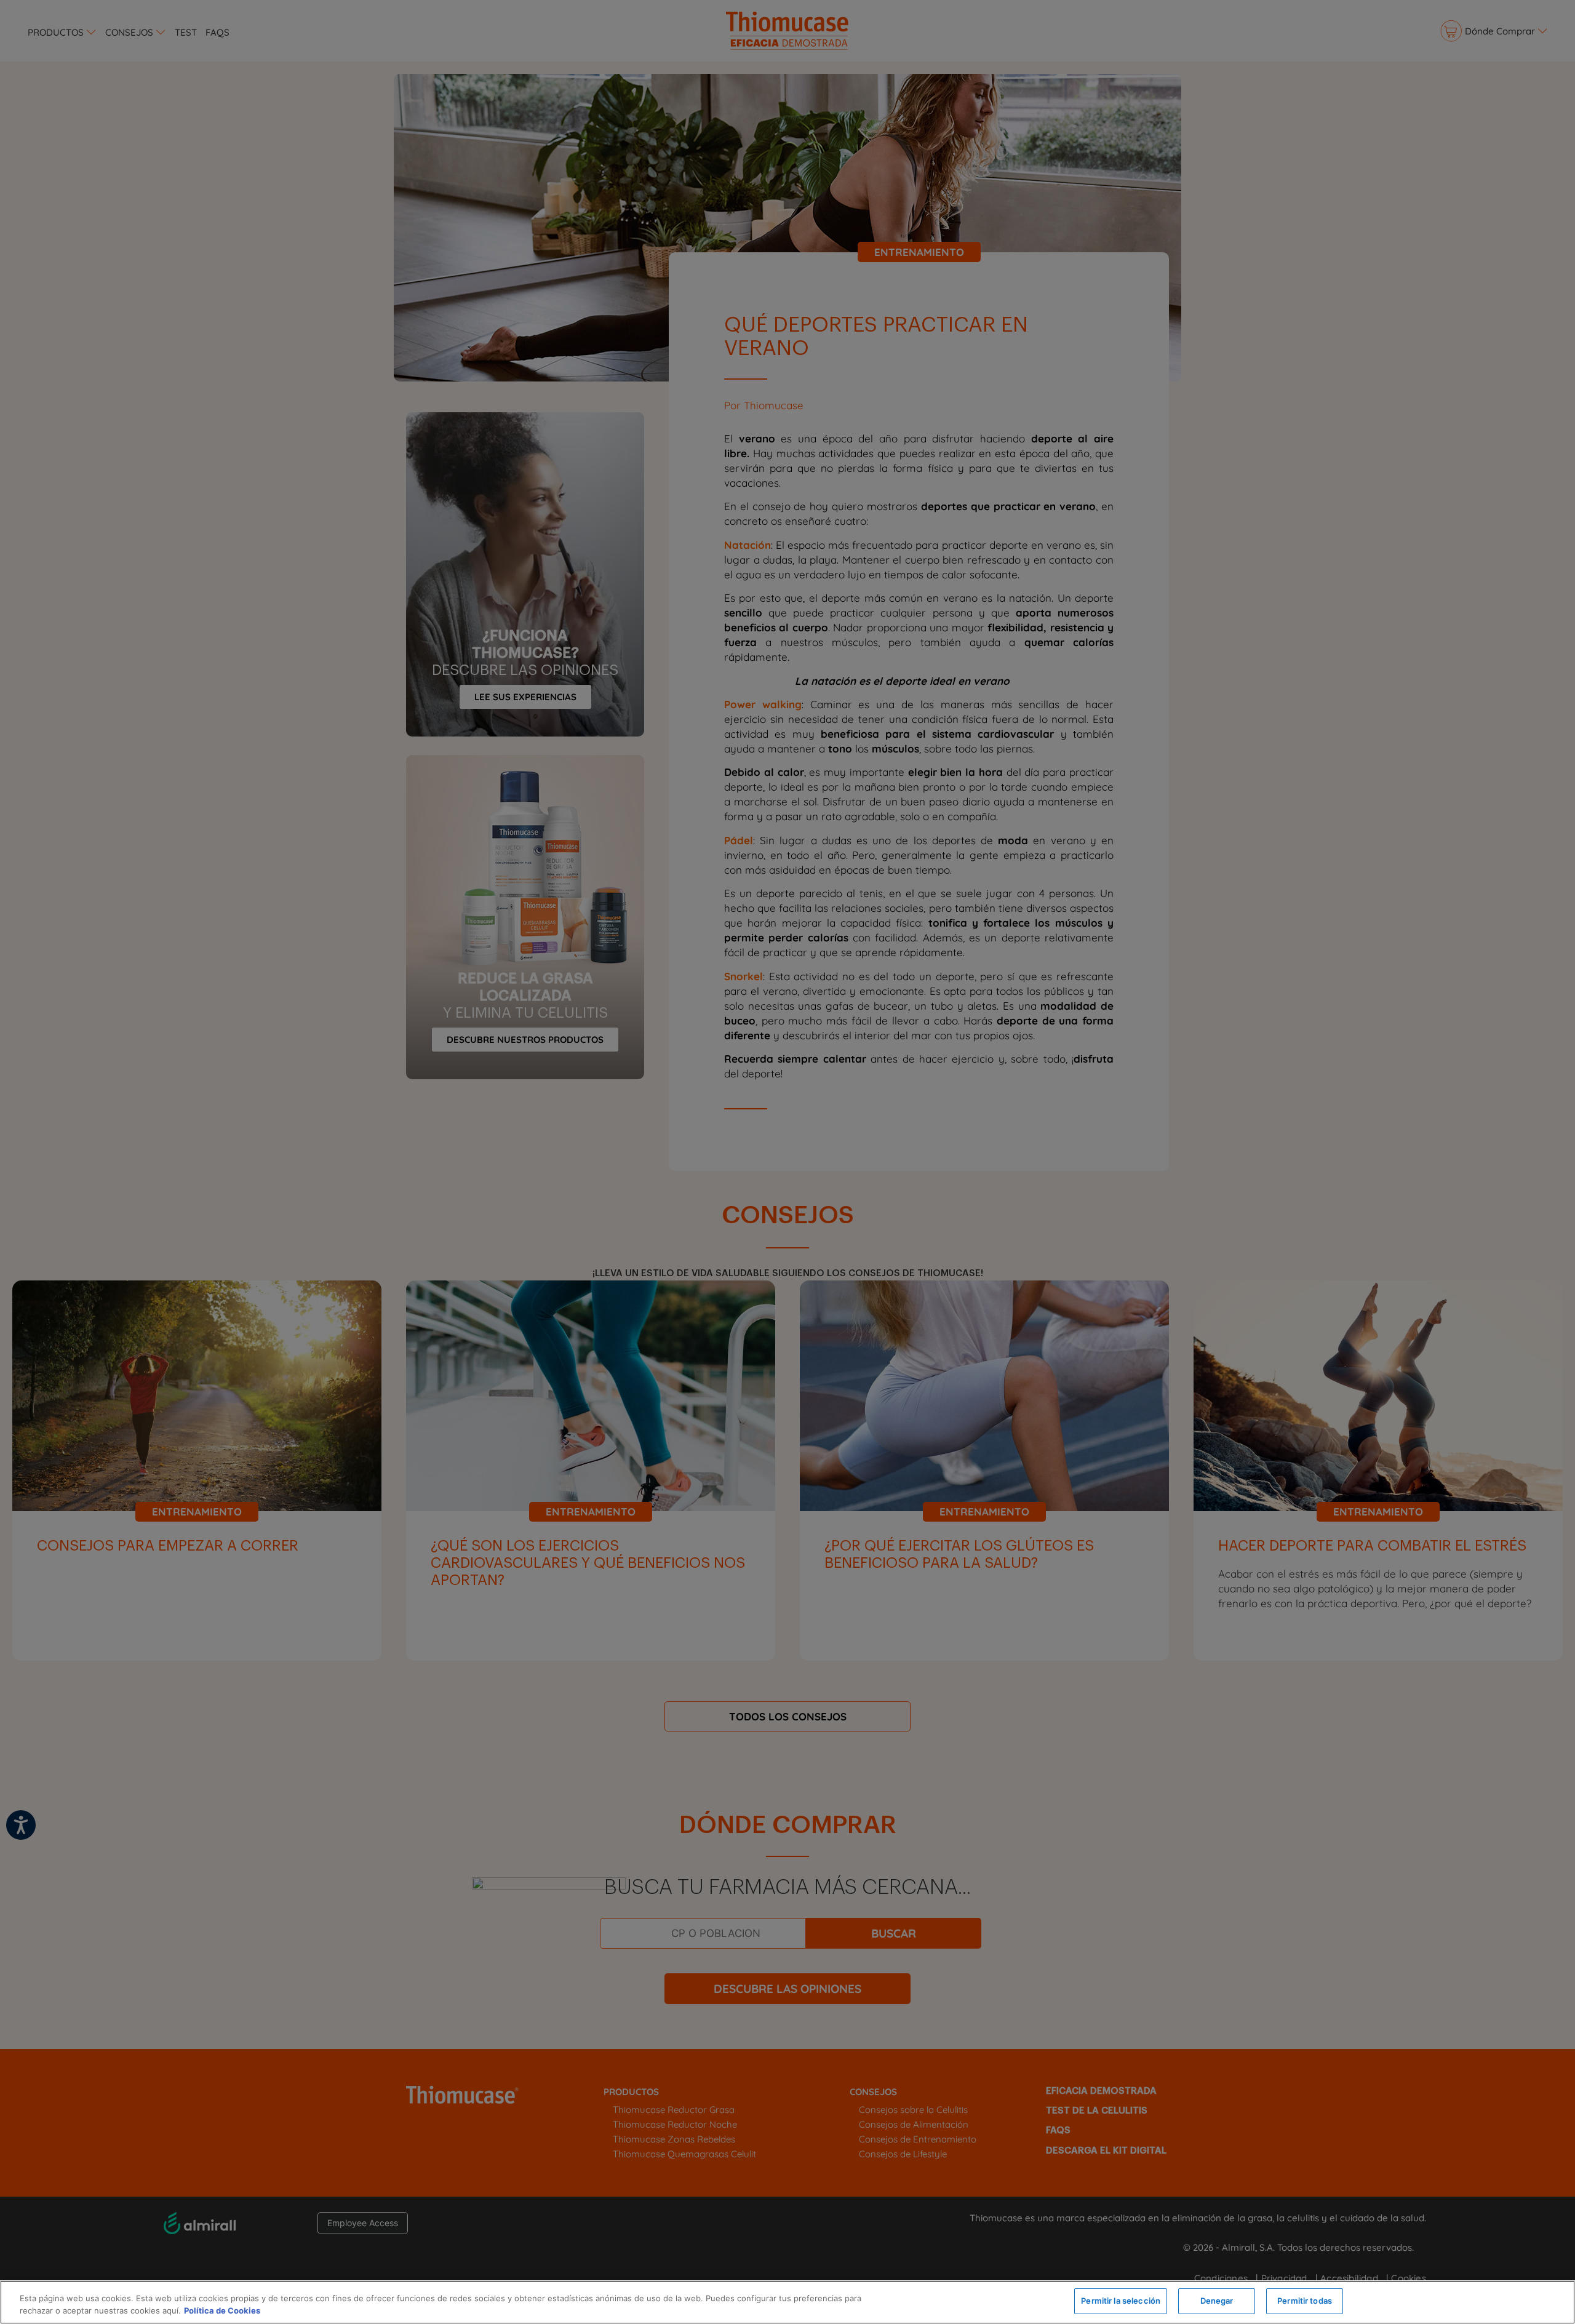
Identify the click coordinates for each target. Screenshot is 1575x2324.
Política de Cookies (222, 2310)
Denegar (1217, 2301)
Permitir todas (1305, 2301)
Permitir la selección (1121, 2301)
